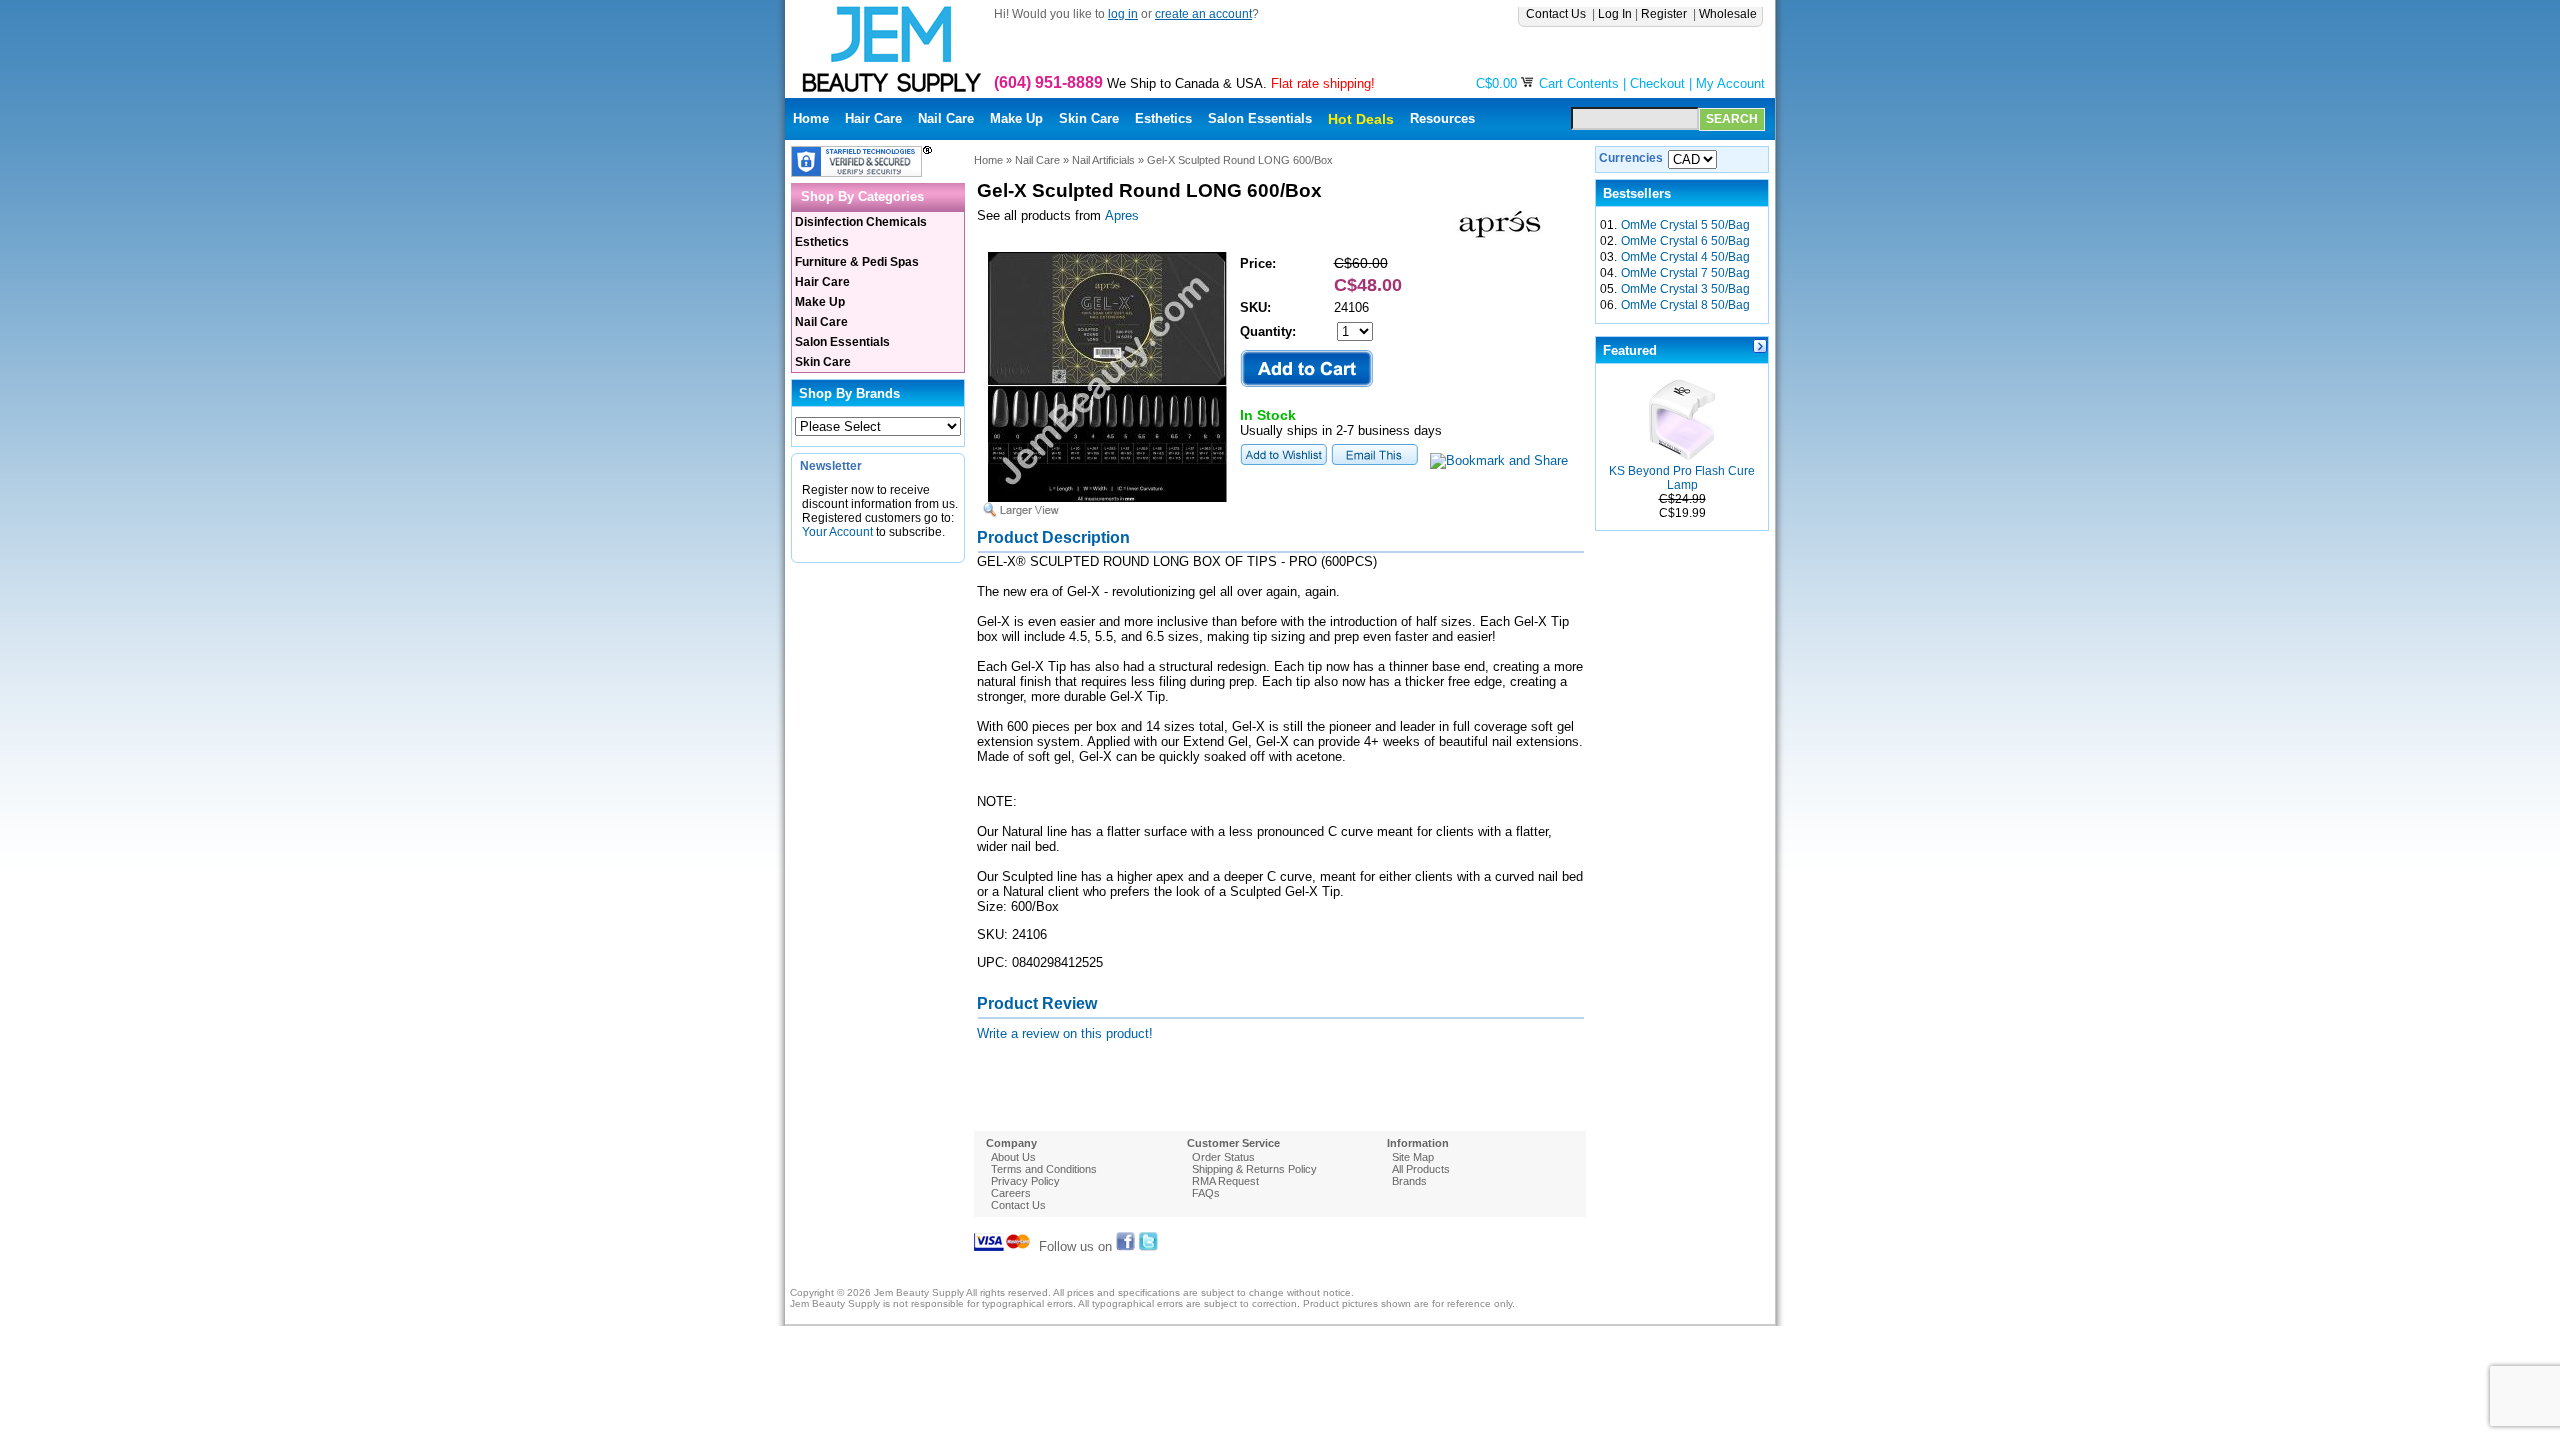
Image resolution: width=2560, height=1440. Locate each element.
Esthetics (1163, 118)
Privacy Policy (1025, 1181)
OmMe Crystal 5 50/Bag (1685, 225)
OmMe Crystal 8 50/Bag (1685, 305)
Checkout (1657, 83)
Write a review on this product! (1065, 1033)
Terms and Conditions (1044, 1169)
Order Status (1223, 1157)
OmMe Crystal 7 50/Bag (1685, 273)
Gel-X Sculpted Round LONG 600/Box (1240, 160)
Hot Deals (1361, 119)
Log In (1615, 14)
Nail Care (946, 118)
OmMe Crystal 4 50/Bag (1685, 257)
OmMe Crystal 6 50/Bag (1685, 241)
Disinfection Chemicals (861, 222)
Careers (1011, 1193)
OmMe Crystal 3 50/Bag (1685, 289)
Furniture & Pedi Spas (857, 262)
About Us (1013, 1157)
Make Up (1016, 118)
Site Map (1413, 1157)
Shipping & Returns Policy (1254, 1169)
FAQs (1206, 1193)
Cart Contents (1579, 83)
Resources (1442, 118)
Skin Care (1089, 118)
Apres (1122, 215)
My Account (1730, 83)
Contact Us (1557, 14)
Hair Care (873, 118)
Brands (1409, 1181)
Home (811, 118)
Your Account (837, 532)
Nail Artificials (1103, 160)
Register (1665, 14)
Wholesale (1729, 14)
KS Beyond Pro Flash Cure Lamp (1682, 478)
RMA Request (1225, 1181)
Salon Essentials (1260, 118)
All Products (1421, 1169)
